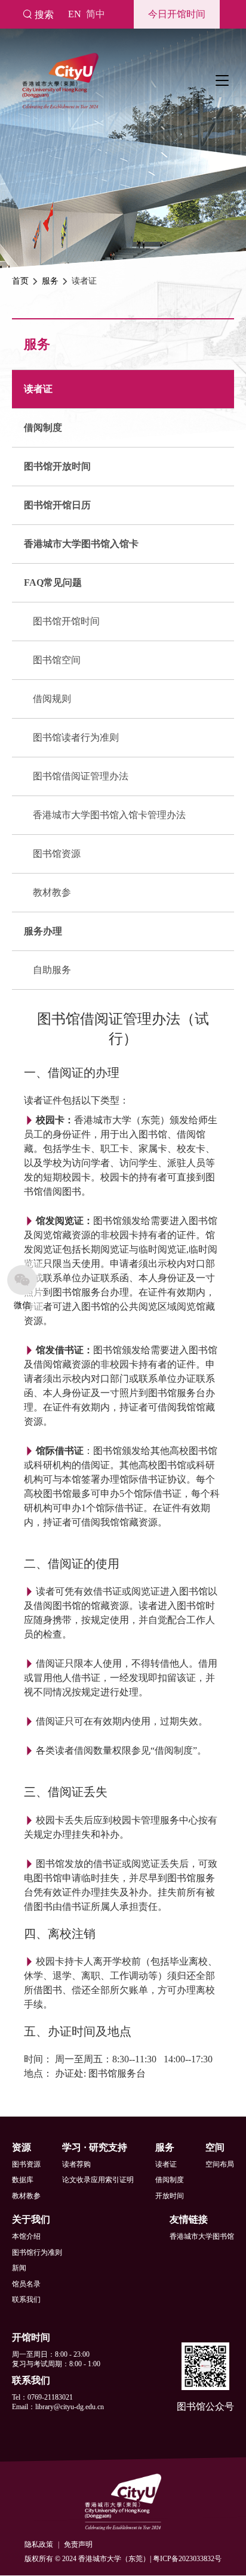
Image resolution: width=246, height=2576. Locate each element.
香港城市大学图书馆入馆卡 (81, 544)
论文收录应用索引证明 (98, 2180)
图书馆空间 (57, 660)
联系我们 (26, 2300)
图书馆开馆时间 (66, 621)
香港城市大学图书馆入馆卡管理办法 (109, 815)
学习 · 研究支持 (95, 2147)
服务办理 (43, 931)
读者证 (38, 389)
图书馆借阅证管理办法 (81, 776)
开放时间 (170, 2196)
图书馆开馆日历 (57, 505)
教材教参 (52, 892)
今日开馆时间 (177, 14)
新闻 (19, 2268)
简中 (96, 14)
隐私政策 (39, 2544)
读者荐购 (76, 2164)
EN (75, 14)
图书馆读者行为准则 (76, 737)
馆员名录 (26, 2284)
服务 (50, 281)
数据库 (23, 2180)
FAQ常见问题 (53, 582)
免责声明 (78, 2544)
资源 (21, 2147)
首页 (20, 281)
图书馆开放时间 (57, 466)
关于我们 (31, 2219)
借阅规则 (52, 699)
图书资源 (26, 2164)
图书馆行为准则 (37, 2252)
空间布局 (220, 2164)
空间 (215, 2147)
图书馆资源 (57, 854)
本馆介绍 (26, 2236)
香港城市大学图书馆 (202, 2236)
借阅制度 (43, 428)
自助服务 (52, 970)
